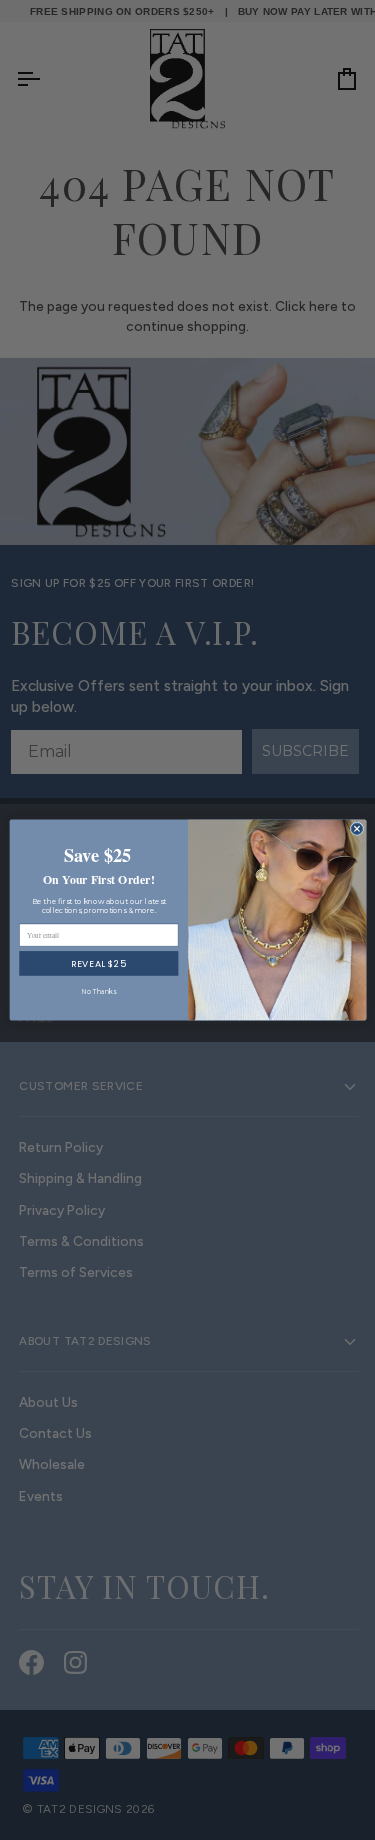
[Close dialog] (356, 828)
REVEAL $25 (98, 963)
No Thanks (98, 992)
